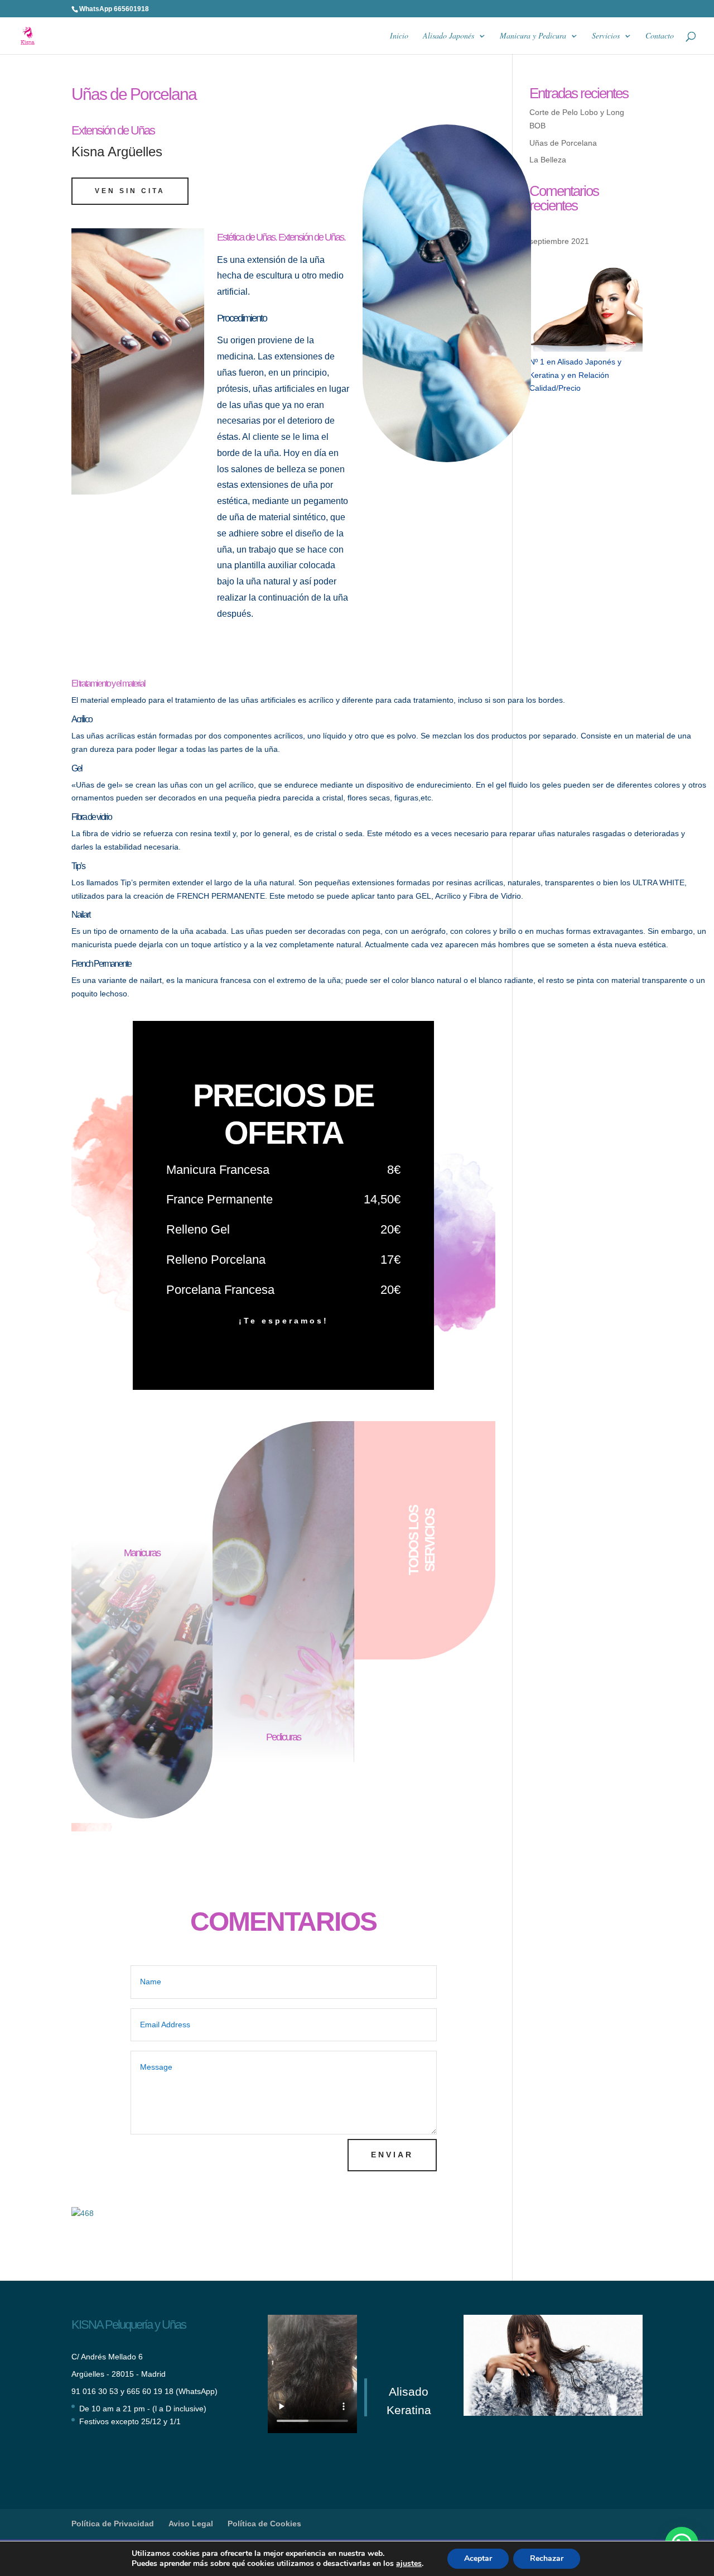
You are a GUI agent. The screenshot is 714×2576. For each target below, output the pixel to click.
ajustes (409, 2564)
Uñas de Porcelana (563, 143)
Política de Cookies (264, 2524)
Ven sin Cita (130, 191)
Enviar (392, 2155)
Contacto (660, 36)
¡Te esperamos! (284, 1321)
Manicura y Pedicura (533, 36)
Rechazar (547, 2558)
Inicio (399, 36)
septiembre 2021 (559, 241)
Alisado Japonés (448, 36)
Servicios (606, 36)
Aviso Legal (191, 2524)
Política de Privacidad (113, 2524)
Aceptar (478, 2558)
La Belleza (548, 160)
